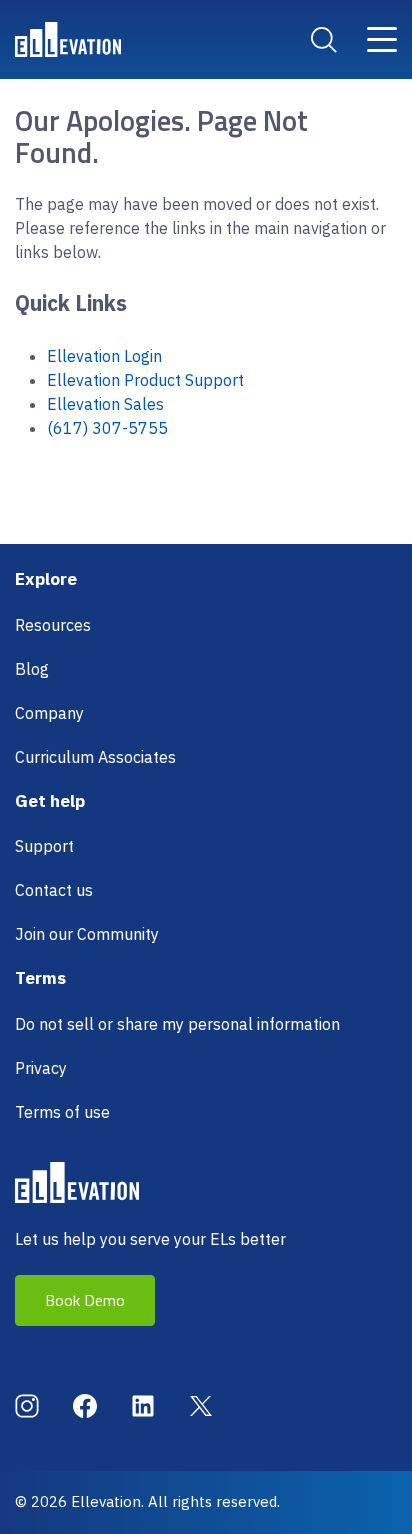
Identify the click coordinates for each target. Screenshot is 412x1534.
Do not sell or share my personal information (177, 1024)
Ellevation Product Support (145, 380)
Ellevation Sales (105, 404)
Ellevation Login (104, 356)
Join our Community (87, 934)
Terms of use (62, 1112)
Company (49, 713)
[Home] (68, 39)
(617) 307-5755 (107, 428)
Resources (53, 625)
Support (44, 846)
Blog (32, 669)
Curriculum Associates (95, 757)
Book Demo (85, 1300)
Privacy (41, 1068)
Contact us (54, 890)
